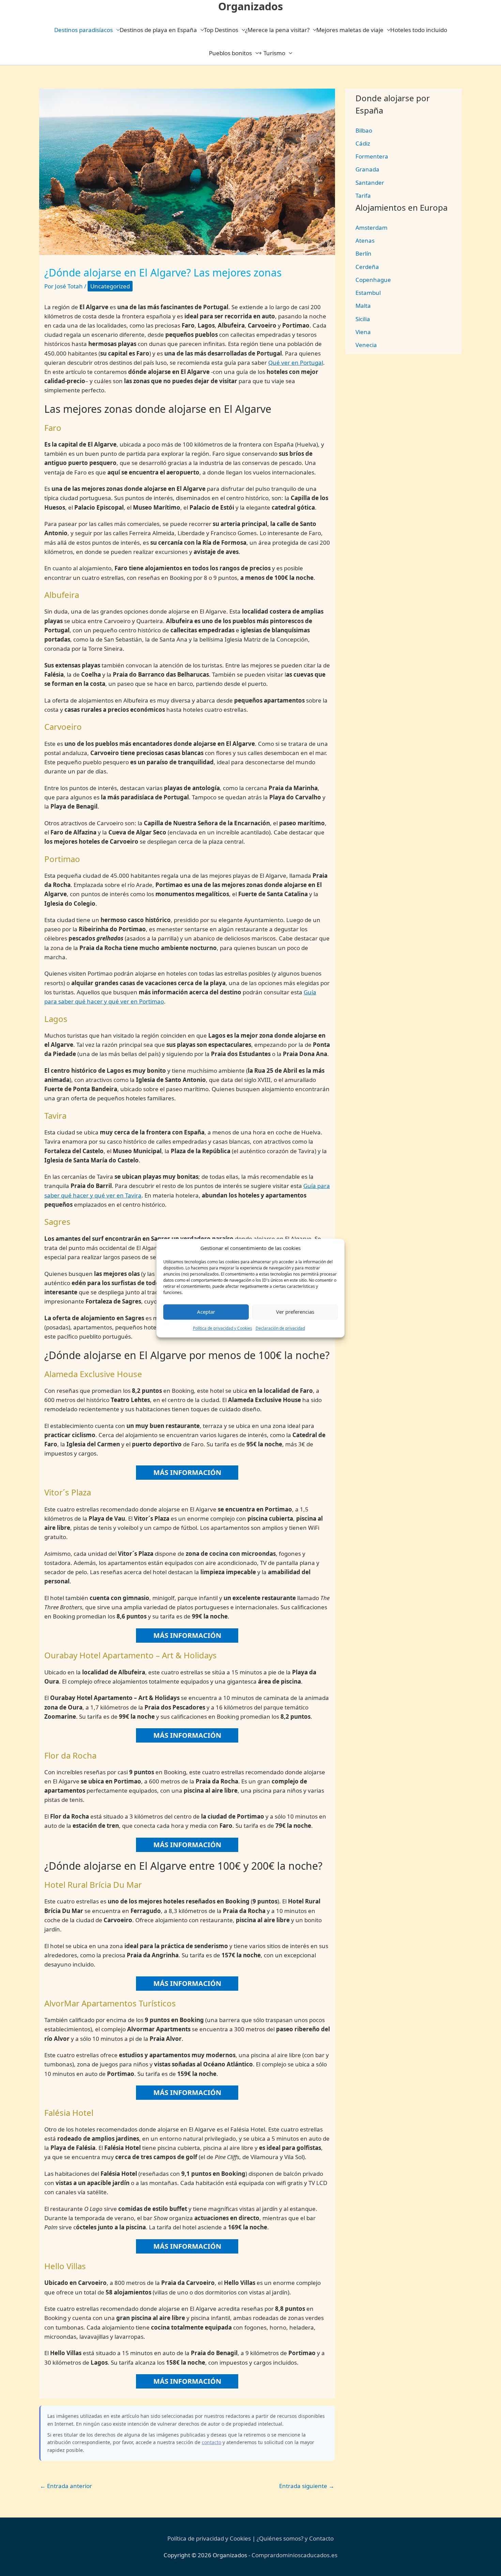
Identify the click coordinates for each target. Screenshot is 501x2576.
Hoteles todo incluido (419, 30)
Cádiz (363, 143)
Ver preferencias (295, 1312)
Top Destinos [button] (221, 30)
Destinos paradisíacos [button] (83, 30)
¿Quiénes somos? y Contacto (295, 2538)
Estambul (368, 293)
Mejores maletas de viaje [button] (350, 30)
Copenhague (373, 280)
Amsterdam (371, 228)
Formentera (372, 156)
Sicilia (363, 319)
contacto (211, 2442)
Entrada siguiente (307, 2486)
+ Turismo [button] (272, 53)
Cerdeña (367, 267)
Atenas (365, 240)
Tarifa (363, 195)
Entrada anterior (66, 2486)
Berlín (363, 253)
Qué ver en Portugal (296, 363)
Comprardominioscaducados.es (294, 2555)
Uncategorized (110, 286)
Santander (370, 183)
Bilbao (364, 130)
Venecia (366, 345)
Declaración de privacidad (280, 1328)
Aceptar (206, 1312)
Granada (367, 169)
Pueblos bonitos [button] (230, 53)
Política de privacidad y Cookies (223, 1328)
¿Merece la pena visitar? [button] (277, 30)
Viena (363, 332)
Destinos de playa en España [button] (158, 30)
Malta (363, 306)
